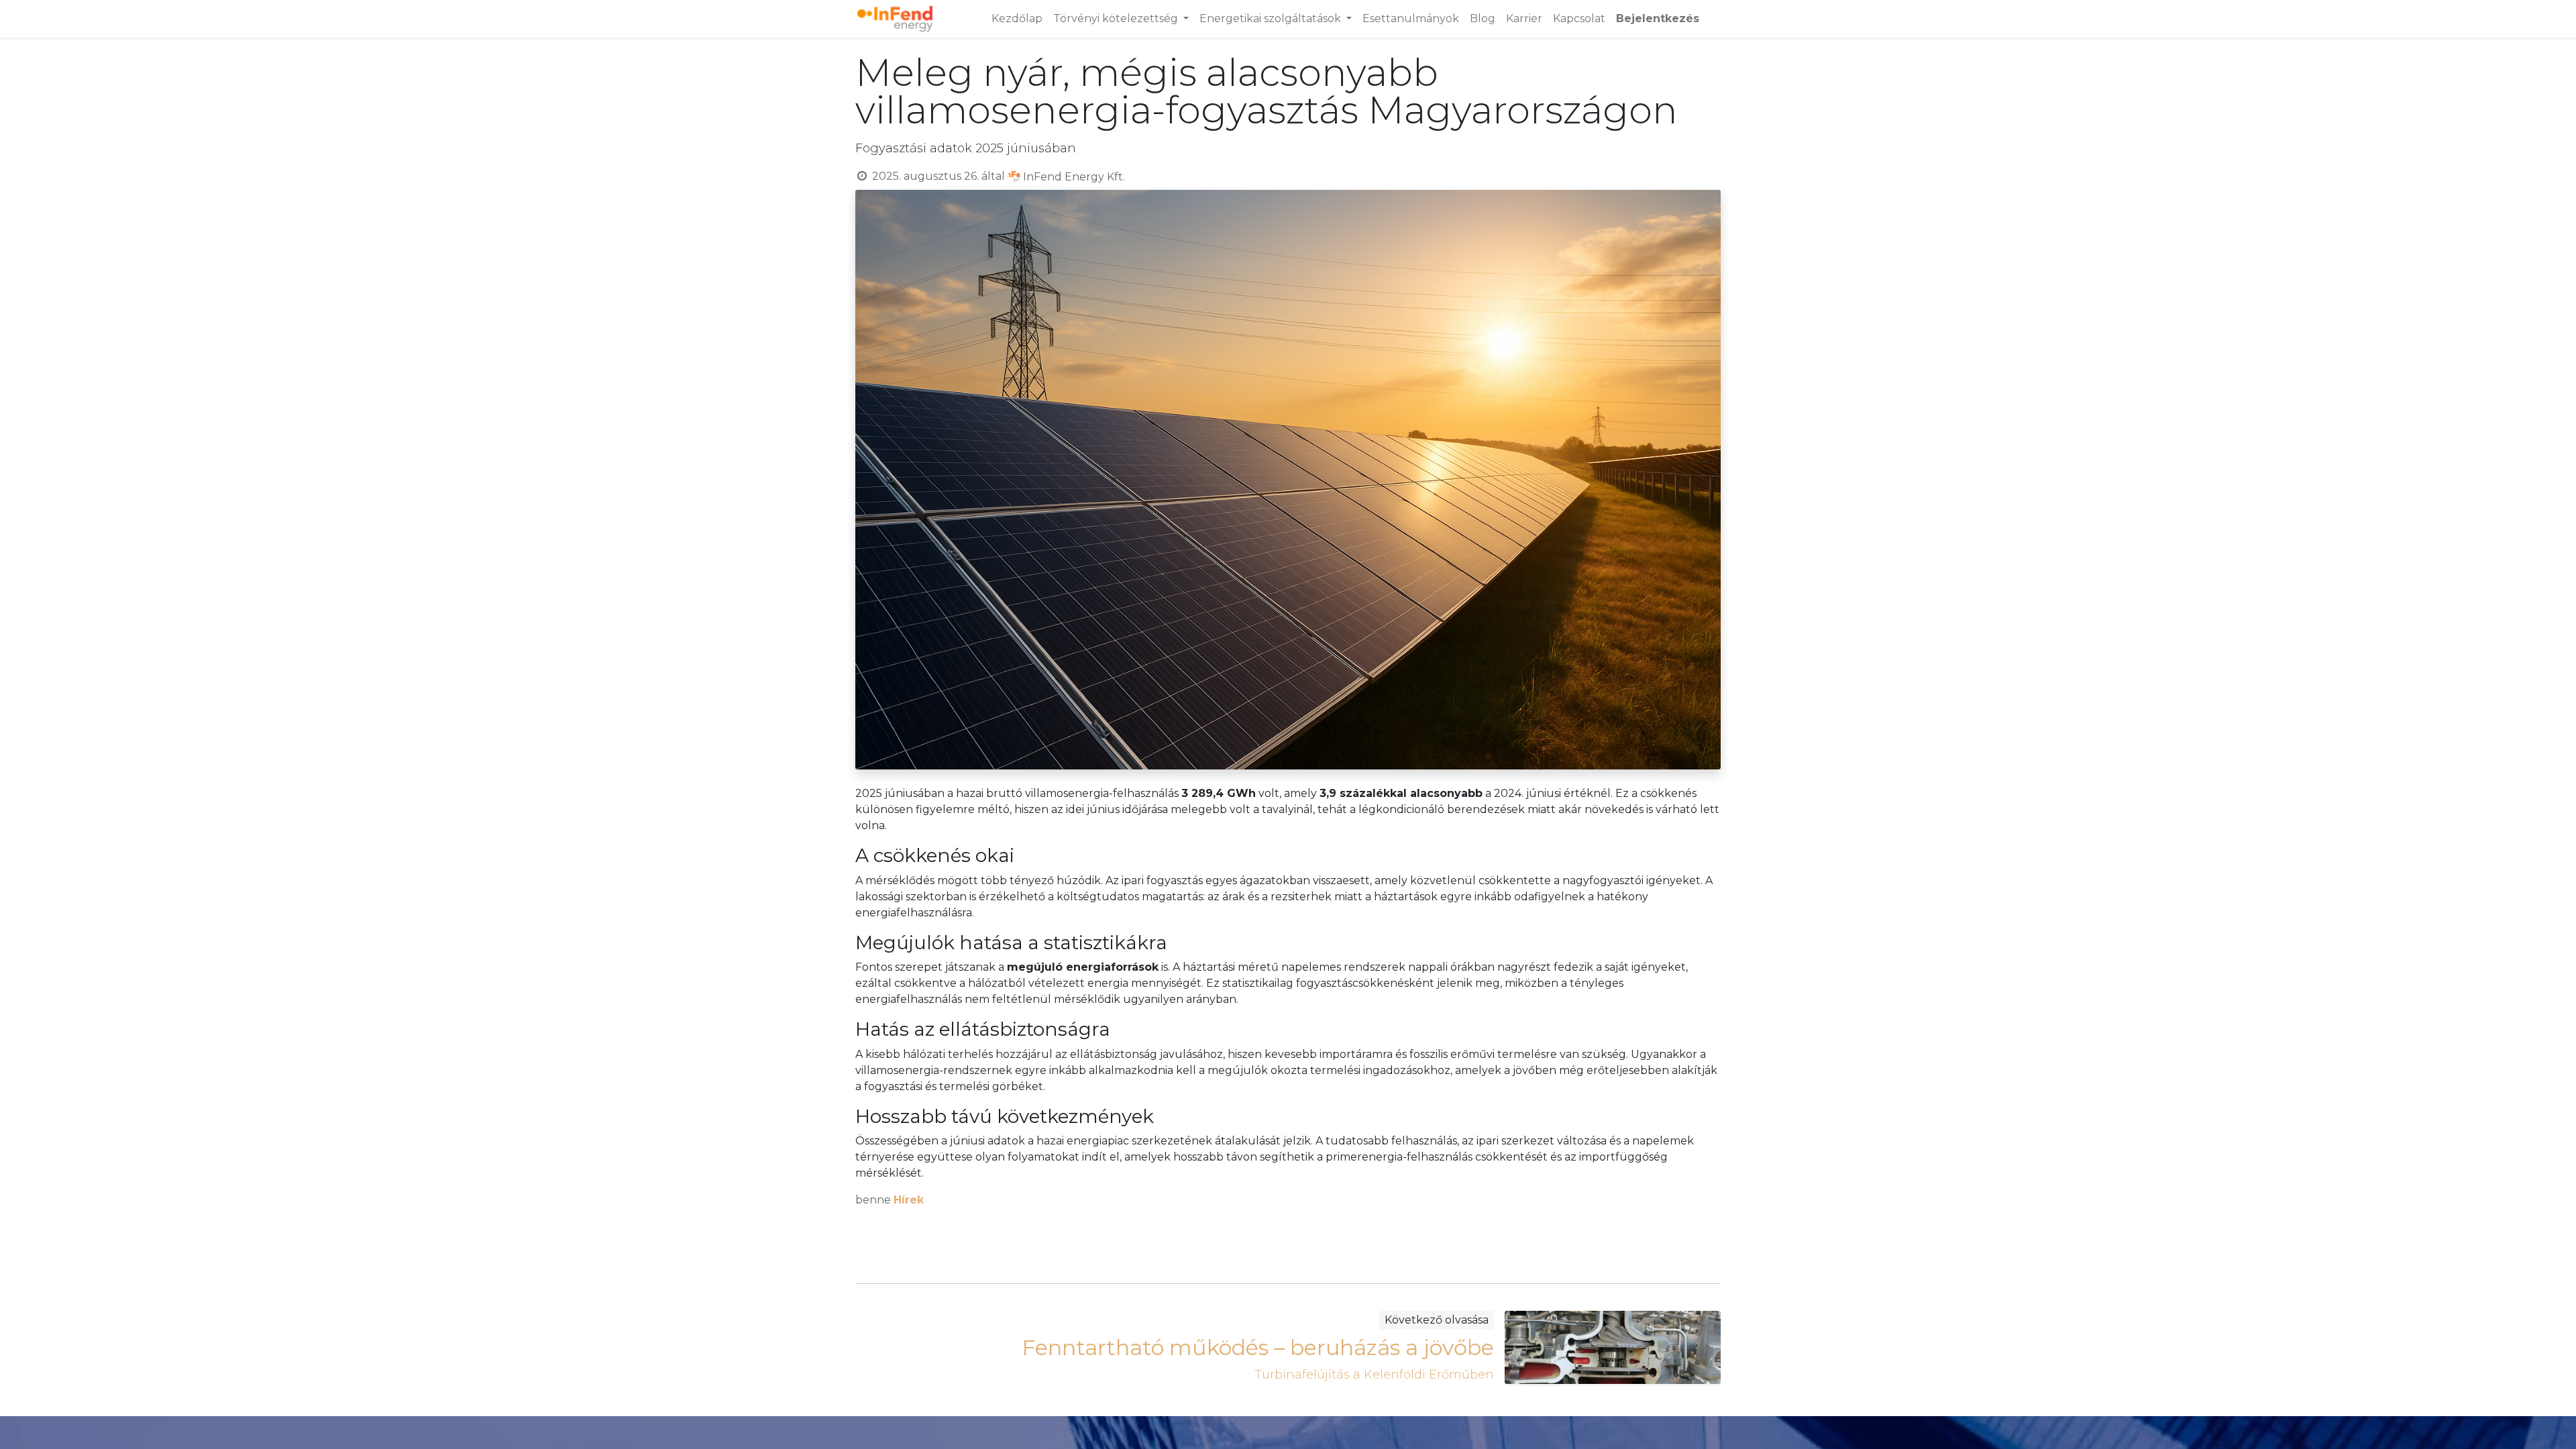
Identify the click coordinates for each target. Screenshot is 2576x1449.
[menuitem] (1017, 19)
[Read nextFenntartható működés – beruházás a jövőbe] (1613, 1347)
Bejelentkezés (1658, 18)
